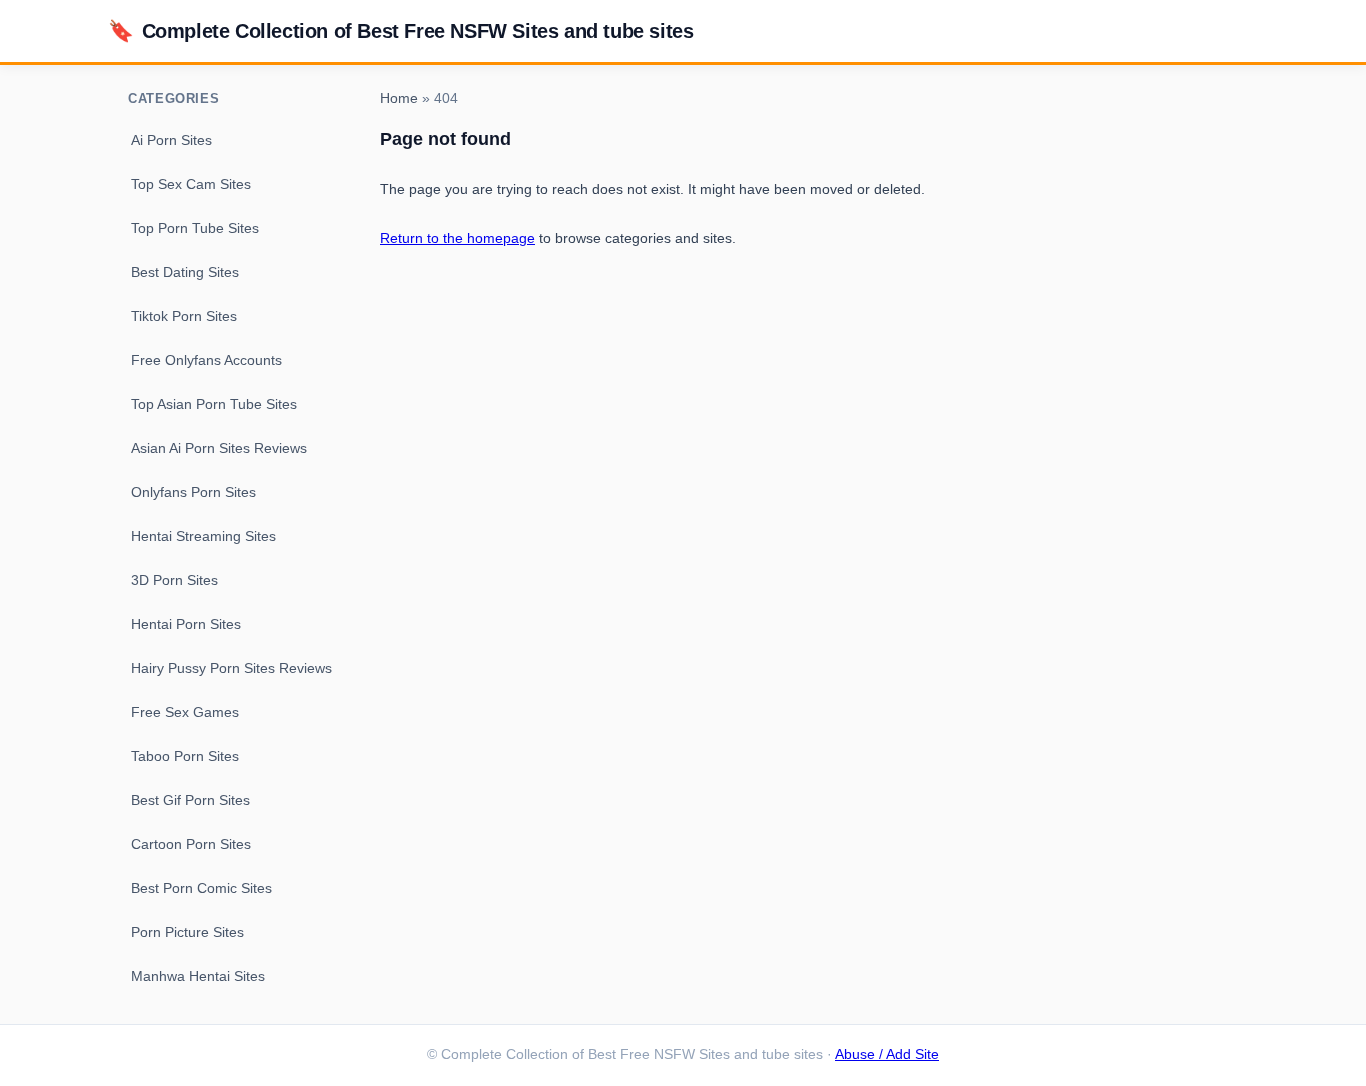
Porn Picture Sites (187, 932)
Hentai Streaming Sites (203, 536)
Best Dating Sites (185, 272)
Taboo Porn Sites (185, 756)
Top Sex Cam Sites (191, 184)
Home (399, 98)
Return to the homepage (457, 238)
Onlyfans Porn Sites (193, 492)
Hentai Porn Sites (186, 624)
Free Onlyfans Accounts (206, 360)
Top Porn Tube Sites (195, 228)
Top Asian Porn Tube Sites (214, 404)
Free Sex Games (185, 712)
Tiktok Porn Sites (184, 316)
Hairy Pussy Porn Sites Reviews (231, 668)
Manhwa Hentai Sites (198, 976)
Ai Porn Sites (171, 140)
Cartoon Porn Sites (191, 844)
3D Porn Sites (174, 580)
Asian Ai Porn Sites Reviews (219, 448)
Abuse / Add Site (887, 1054)
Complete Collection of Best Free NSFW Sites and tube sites (400, 30)
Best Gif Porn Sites (190, 800)
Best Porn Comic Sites (201, 888)
